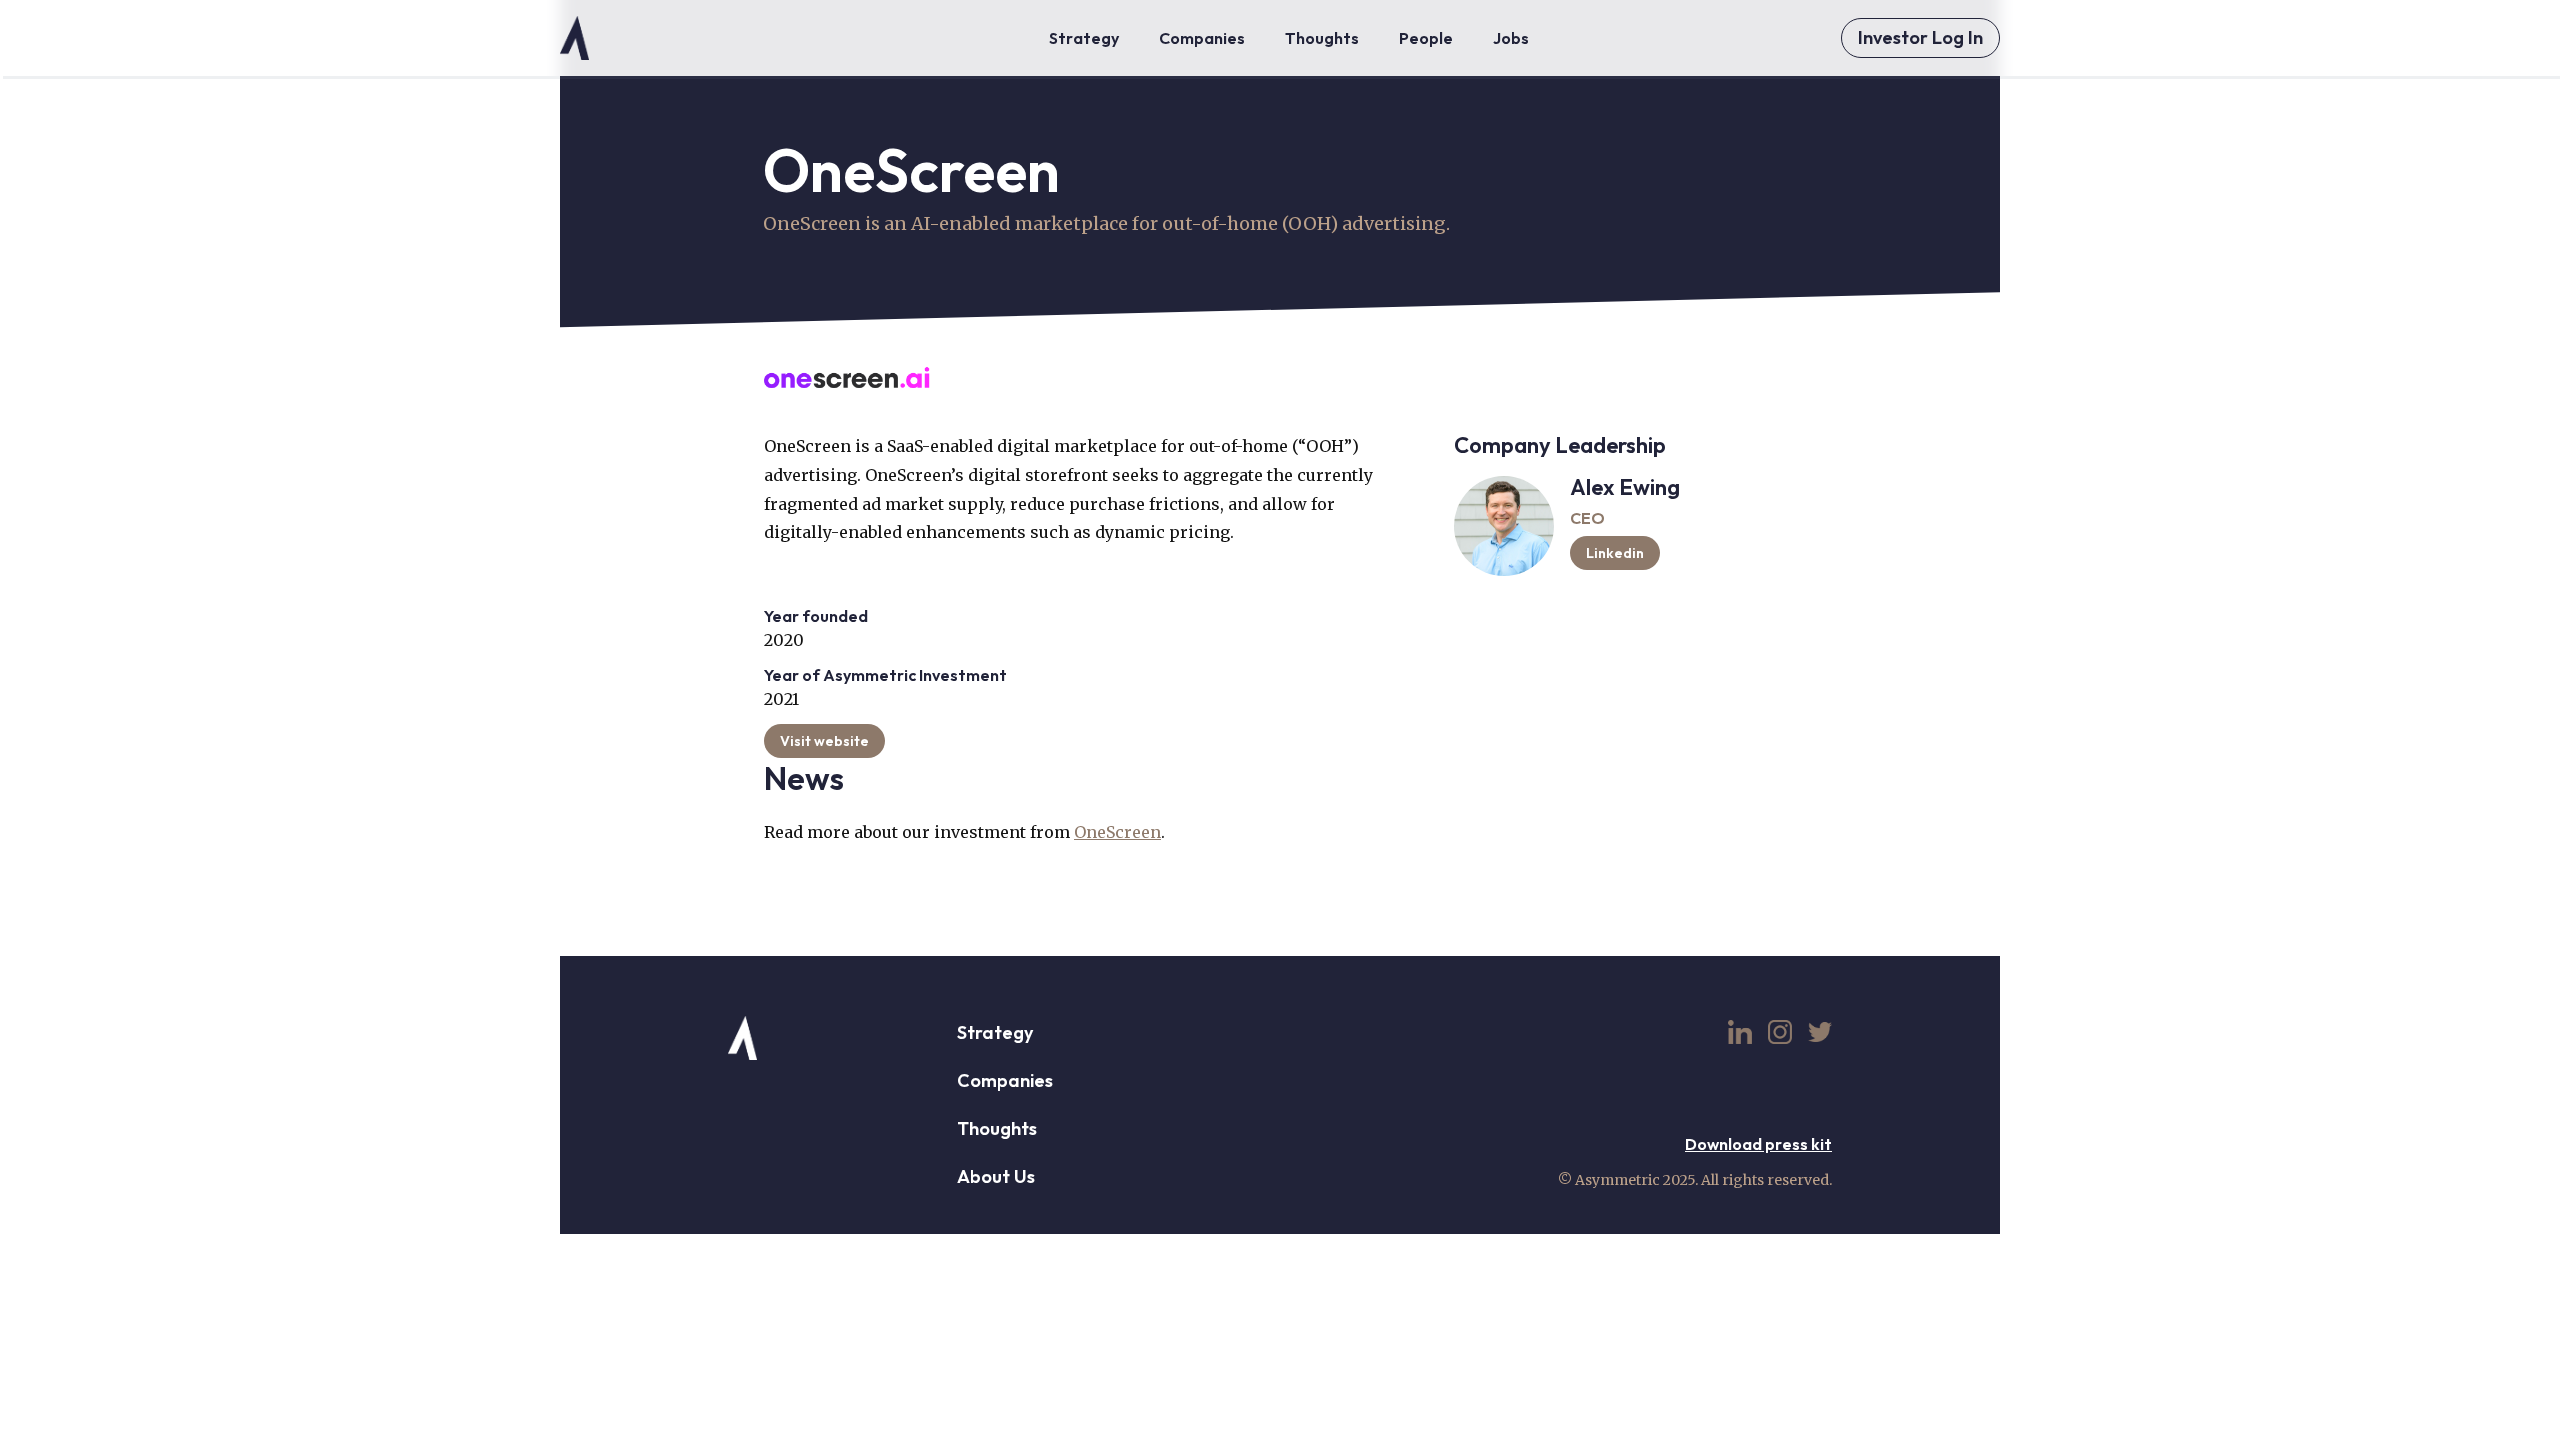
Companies (1005, 1080)
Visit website (824, 741)
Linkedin (1615, 553)
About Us (996, 1176)
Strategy (995, 1032)
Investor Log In (1920, 37)
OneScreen (1117, 832)
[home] (574, 38)
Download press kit (1758, 1144)
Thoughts (997, 1128)
